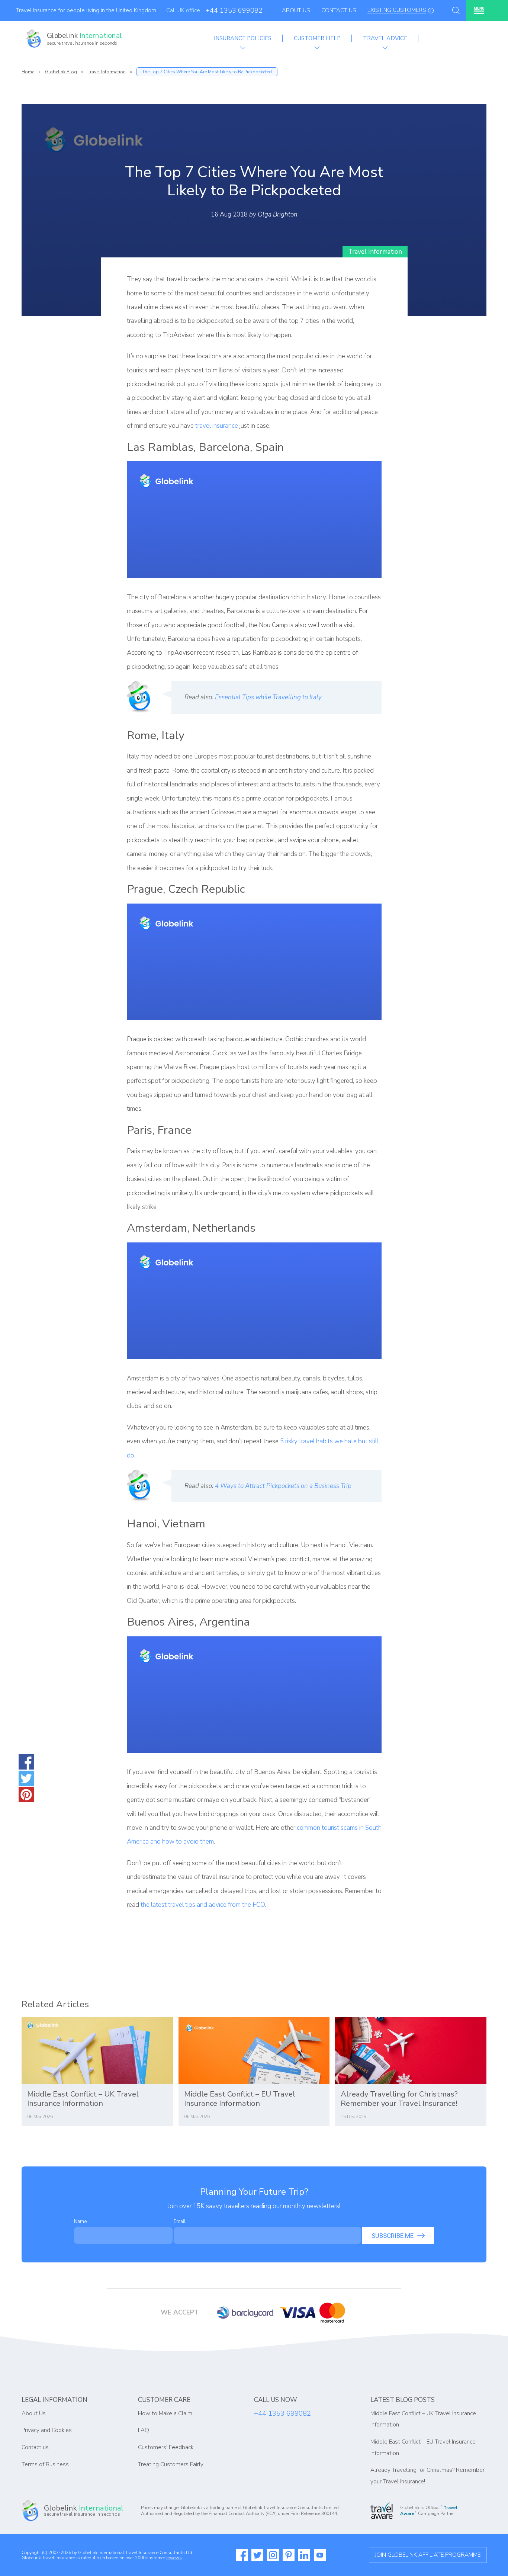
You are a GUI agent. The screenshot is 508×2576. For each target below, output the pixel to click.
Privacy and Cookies (47, 2430)
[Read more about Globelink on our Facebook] (242, 2555)
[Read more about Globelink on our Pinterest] (289, 2555)
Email (180, 2221)
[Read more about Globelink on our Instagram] (273, 2555)
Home (28, 72)
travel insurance (217, 426)
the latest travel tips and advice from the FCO (203, 1905)
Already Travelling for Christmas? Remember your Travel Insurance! (399, 2099)
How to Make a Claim (165, 2413)
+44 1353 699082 (234, 10)
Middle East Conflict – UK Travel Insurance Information (83, 2099)
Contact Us (339, 10)
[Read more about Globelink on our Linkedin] (304, 2555)
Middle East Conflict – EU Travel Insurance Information (240, 2099)
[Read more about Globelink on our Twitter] (257, 2555)
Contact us (35, 2447)
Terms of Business (45, 2464)
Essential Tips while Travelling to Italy (268, 697)
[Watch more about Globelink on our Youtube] (320, 2555)
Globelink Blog (61, 72)
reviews (174, 2558)
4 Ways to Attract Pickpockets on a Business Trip (283, 1486)
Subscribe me (393, 2236)
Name (80, 2221)
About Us (296, 10)
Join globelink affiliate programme (428, 2555)
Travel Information (107, 72)
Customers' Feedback (166, 2447)
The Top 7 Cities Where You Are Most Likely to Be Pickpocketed (207, 72)
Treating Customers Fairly (171, 2464)
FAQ (144, 2430)
